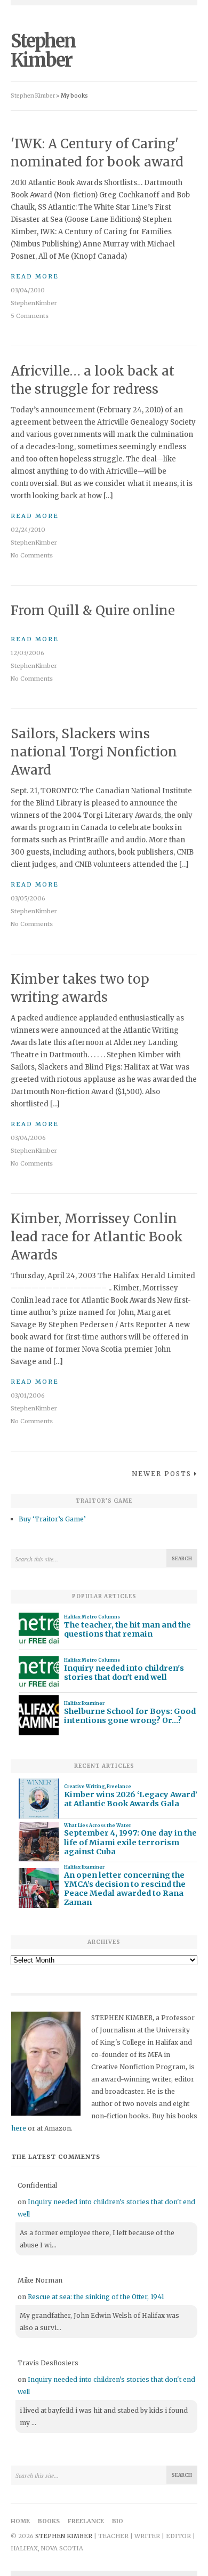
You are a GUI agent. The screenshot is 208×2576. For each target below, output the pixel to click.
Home (20, 2521)
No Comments (32, 555)
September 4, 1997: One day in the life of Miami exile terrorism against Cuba (130, 1843)
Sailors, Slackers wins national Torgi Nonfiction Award (94, 752)
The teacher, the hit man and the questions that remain (127, 1630)
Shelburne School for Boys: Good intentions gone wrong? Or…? (130, 1716)
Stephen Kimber (43, 51)
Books (49, 2521)
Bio (118, 2521)
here (19, 2128)
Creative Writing (84, 1787)
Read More (35, 276)
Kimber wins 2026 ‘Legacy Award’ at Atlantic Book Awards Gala (131, 1799)
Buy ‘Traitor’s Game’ (52, 1519)
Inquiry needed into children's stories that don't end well (124, 1673)
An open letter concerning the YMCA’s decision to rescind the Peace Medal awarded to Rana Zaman (125, 1889)
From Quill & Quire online (93, 611)
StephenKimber (34, 303)
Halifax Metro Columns (92, 1617)
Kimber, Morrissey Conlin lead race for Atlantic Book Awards (97, 1237)
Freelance (119, 1787)
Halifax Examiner (84, 1703)
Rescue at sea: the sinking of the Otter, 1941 (96, 2297)
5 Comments (30, 316)
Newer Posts (162, 1474)
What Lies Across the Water (98, 1825)
